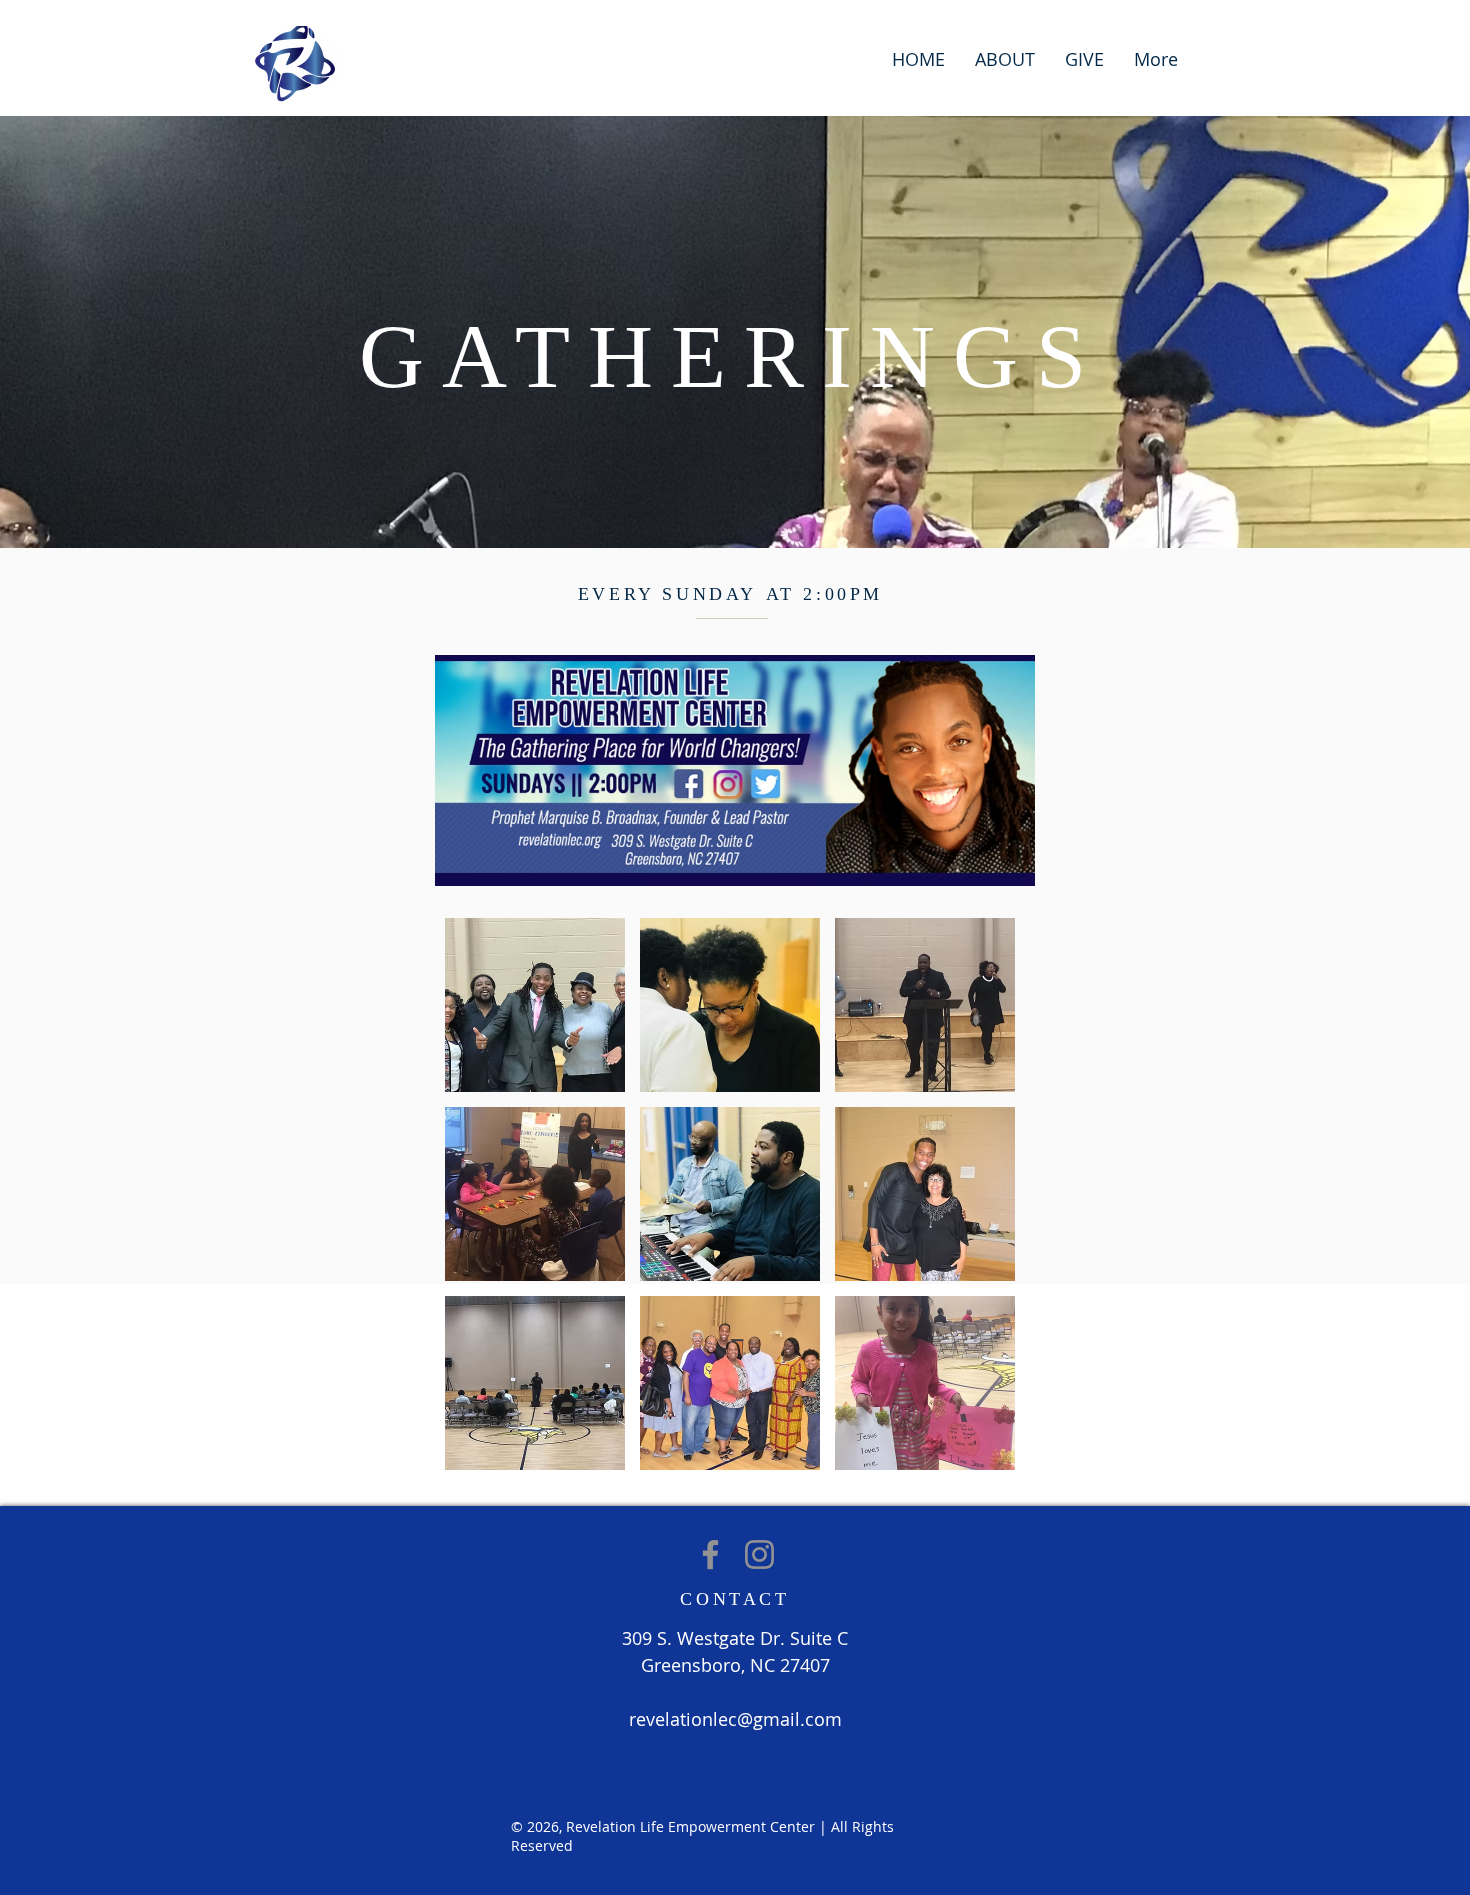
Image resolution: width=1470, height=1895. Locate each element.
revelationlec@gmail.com (735, 1719)
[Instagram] (759, 1554)
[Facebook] (710, 1554)
